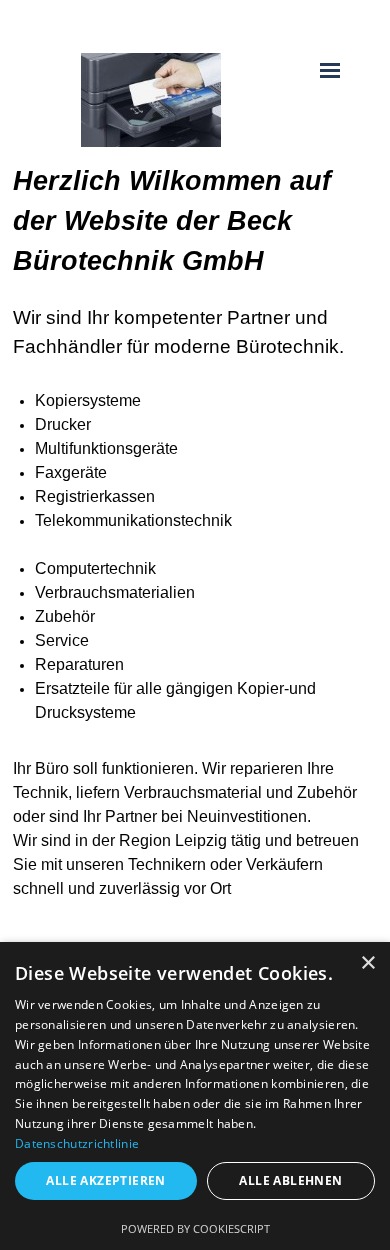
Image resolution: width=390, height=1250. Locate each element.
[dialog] (195, 1096)
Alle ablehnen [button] (290, 1180)
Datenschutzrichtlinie (77, 1143)
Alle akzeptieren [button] (105, 1180)
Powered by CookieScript (195, 1228)
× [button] (367, 963)
